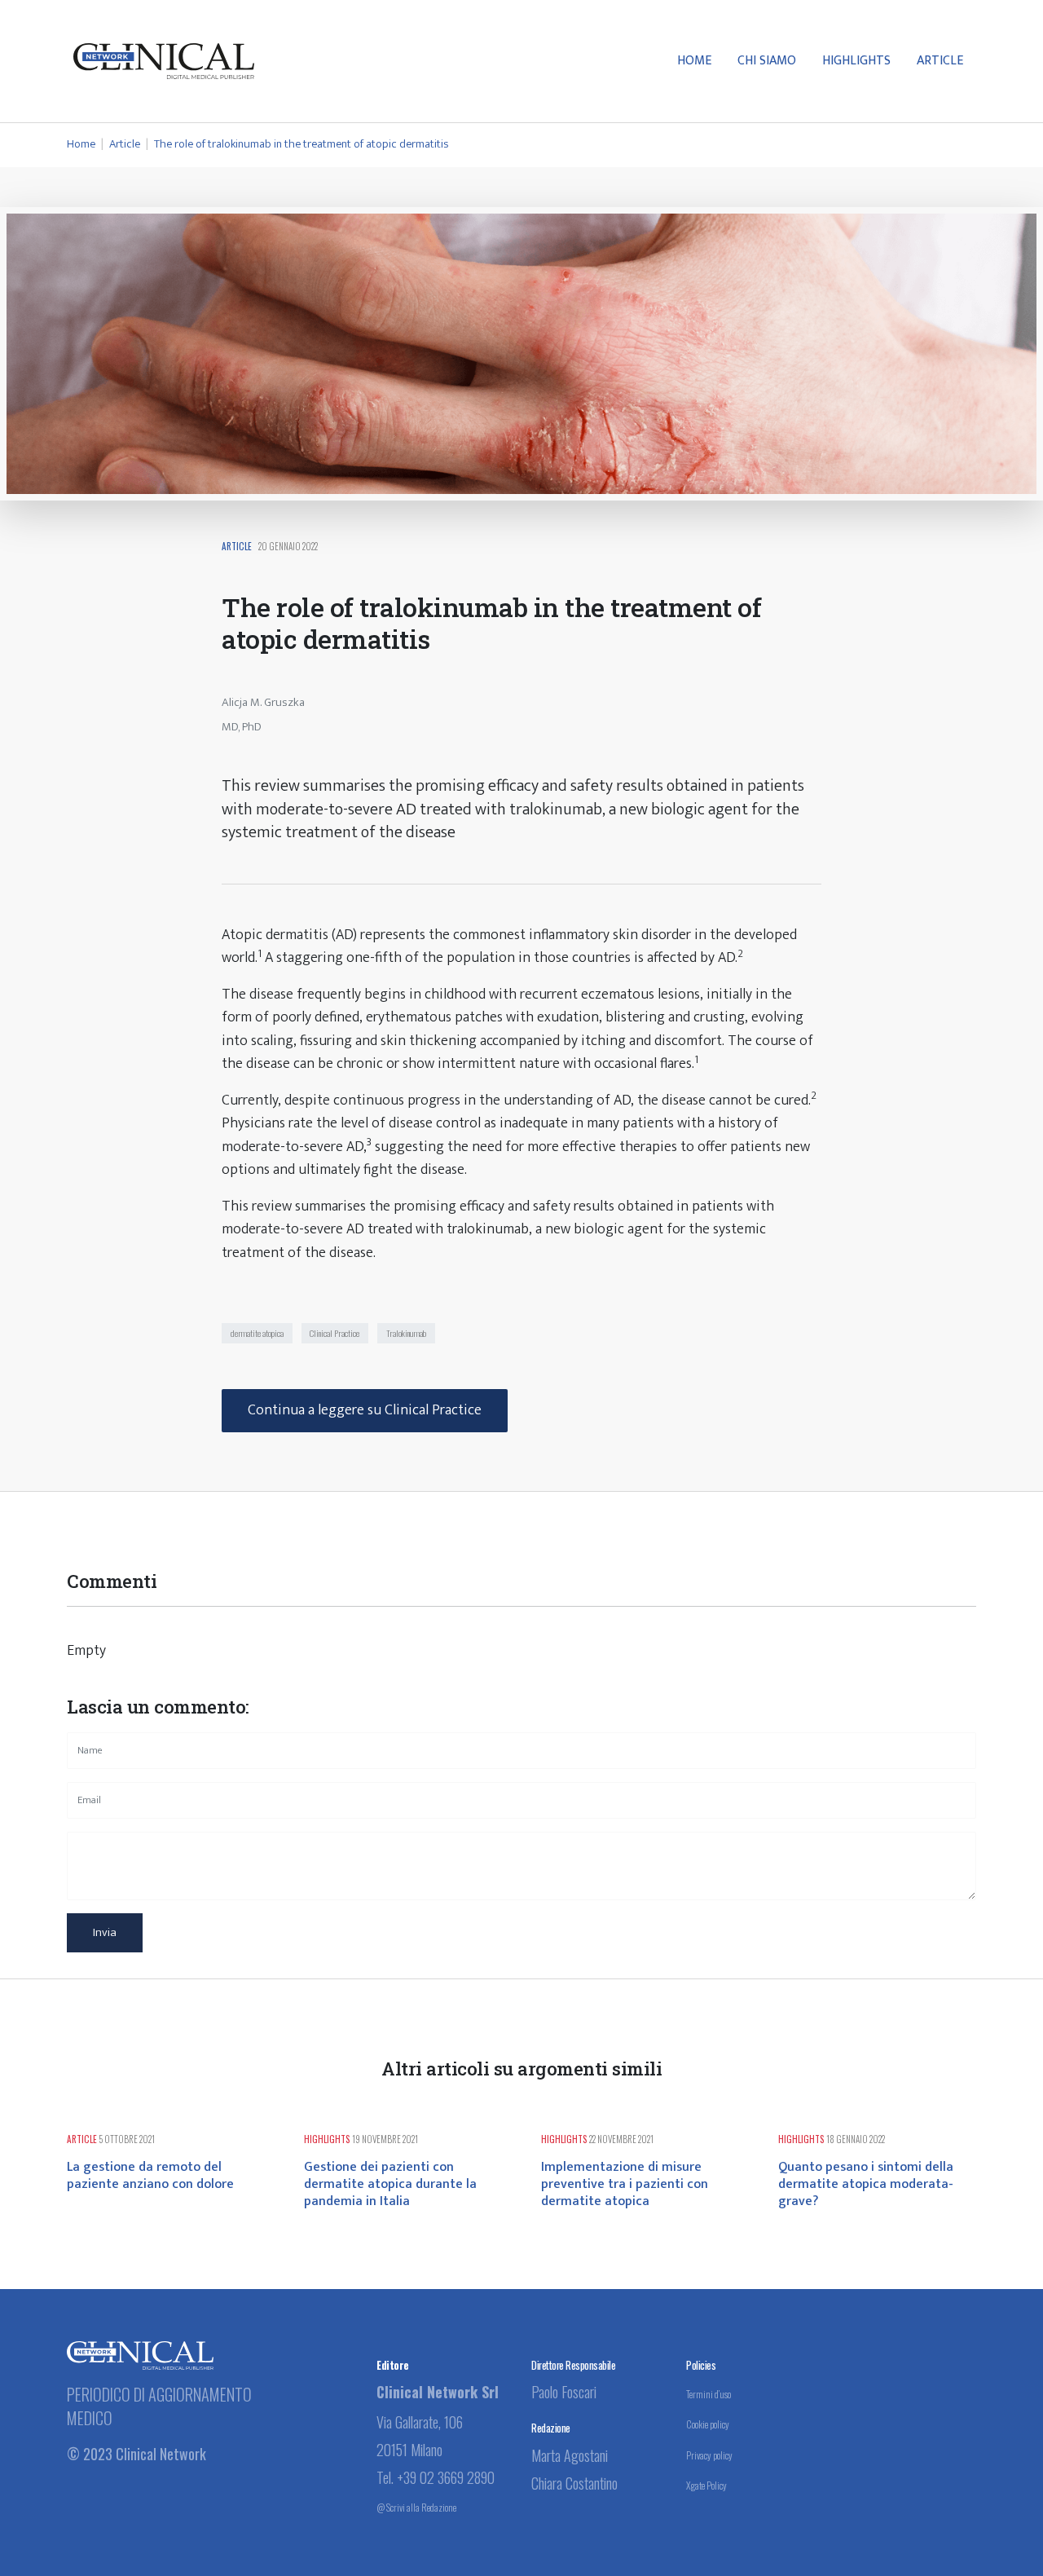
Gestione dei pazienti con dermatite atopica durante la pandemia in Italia (390, 2184)
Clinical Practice (334, 1333)
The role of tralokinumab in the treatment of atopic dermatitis (301, 144)
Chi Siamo (767, 61)
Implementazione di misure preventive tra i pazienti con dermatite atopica (625, 2184)
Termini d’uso (709, 2394)
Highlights (856, 61)
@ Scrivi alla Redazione (416, 2507)
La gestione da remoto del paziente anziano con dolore (150, 2176)
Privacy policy (709, 2455)
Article (940, 61)
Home (694, 61)
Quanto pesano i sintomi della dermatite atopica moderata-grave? (866, 2184)
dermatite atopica (257, 1333)
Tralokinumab (406, 1333)
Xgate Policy (706, 2485)
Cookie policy (708, 2424)
